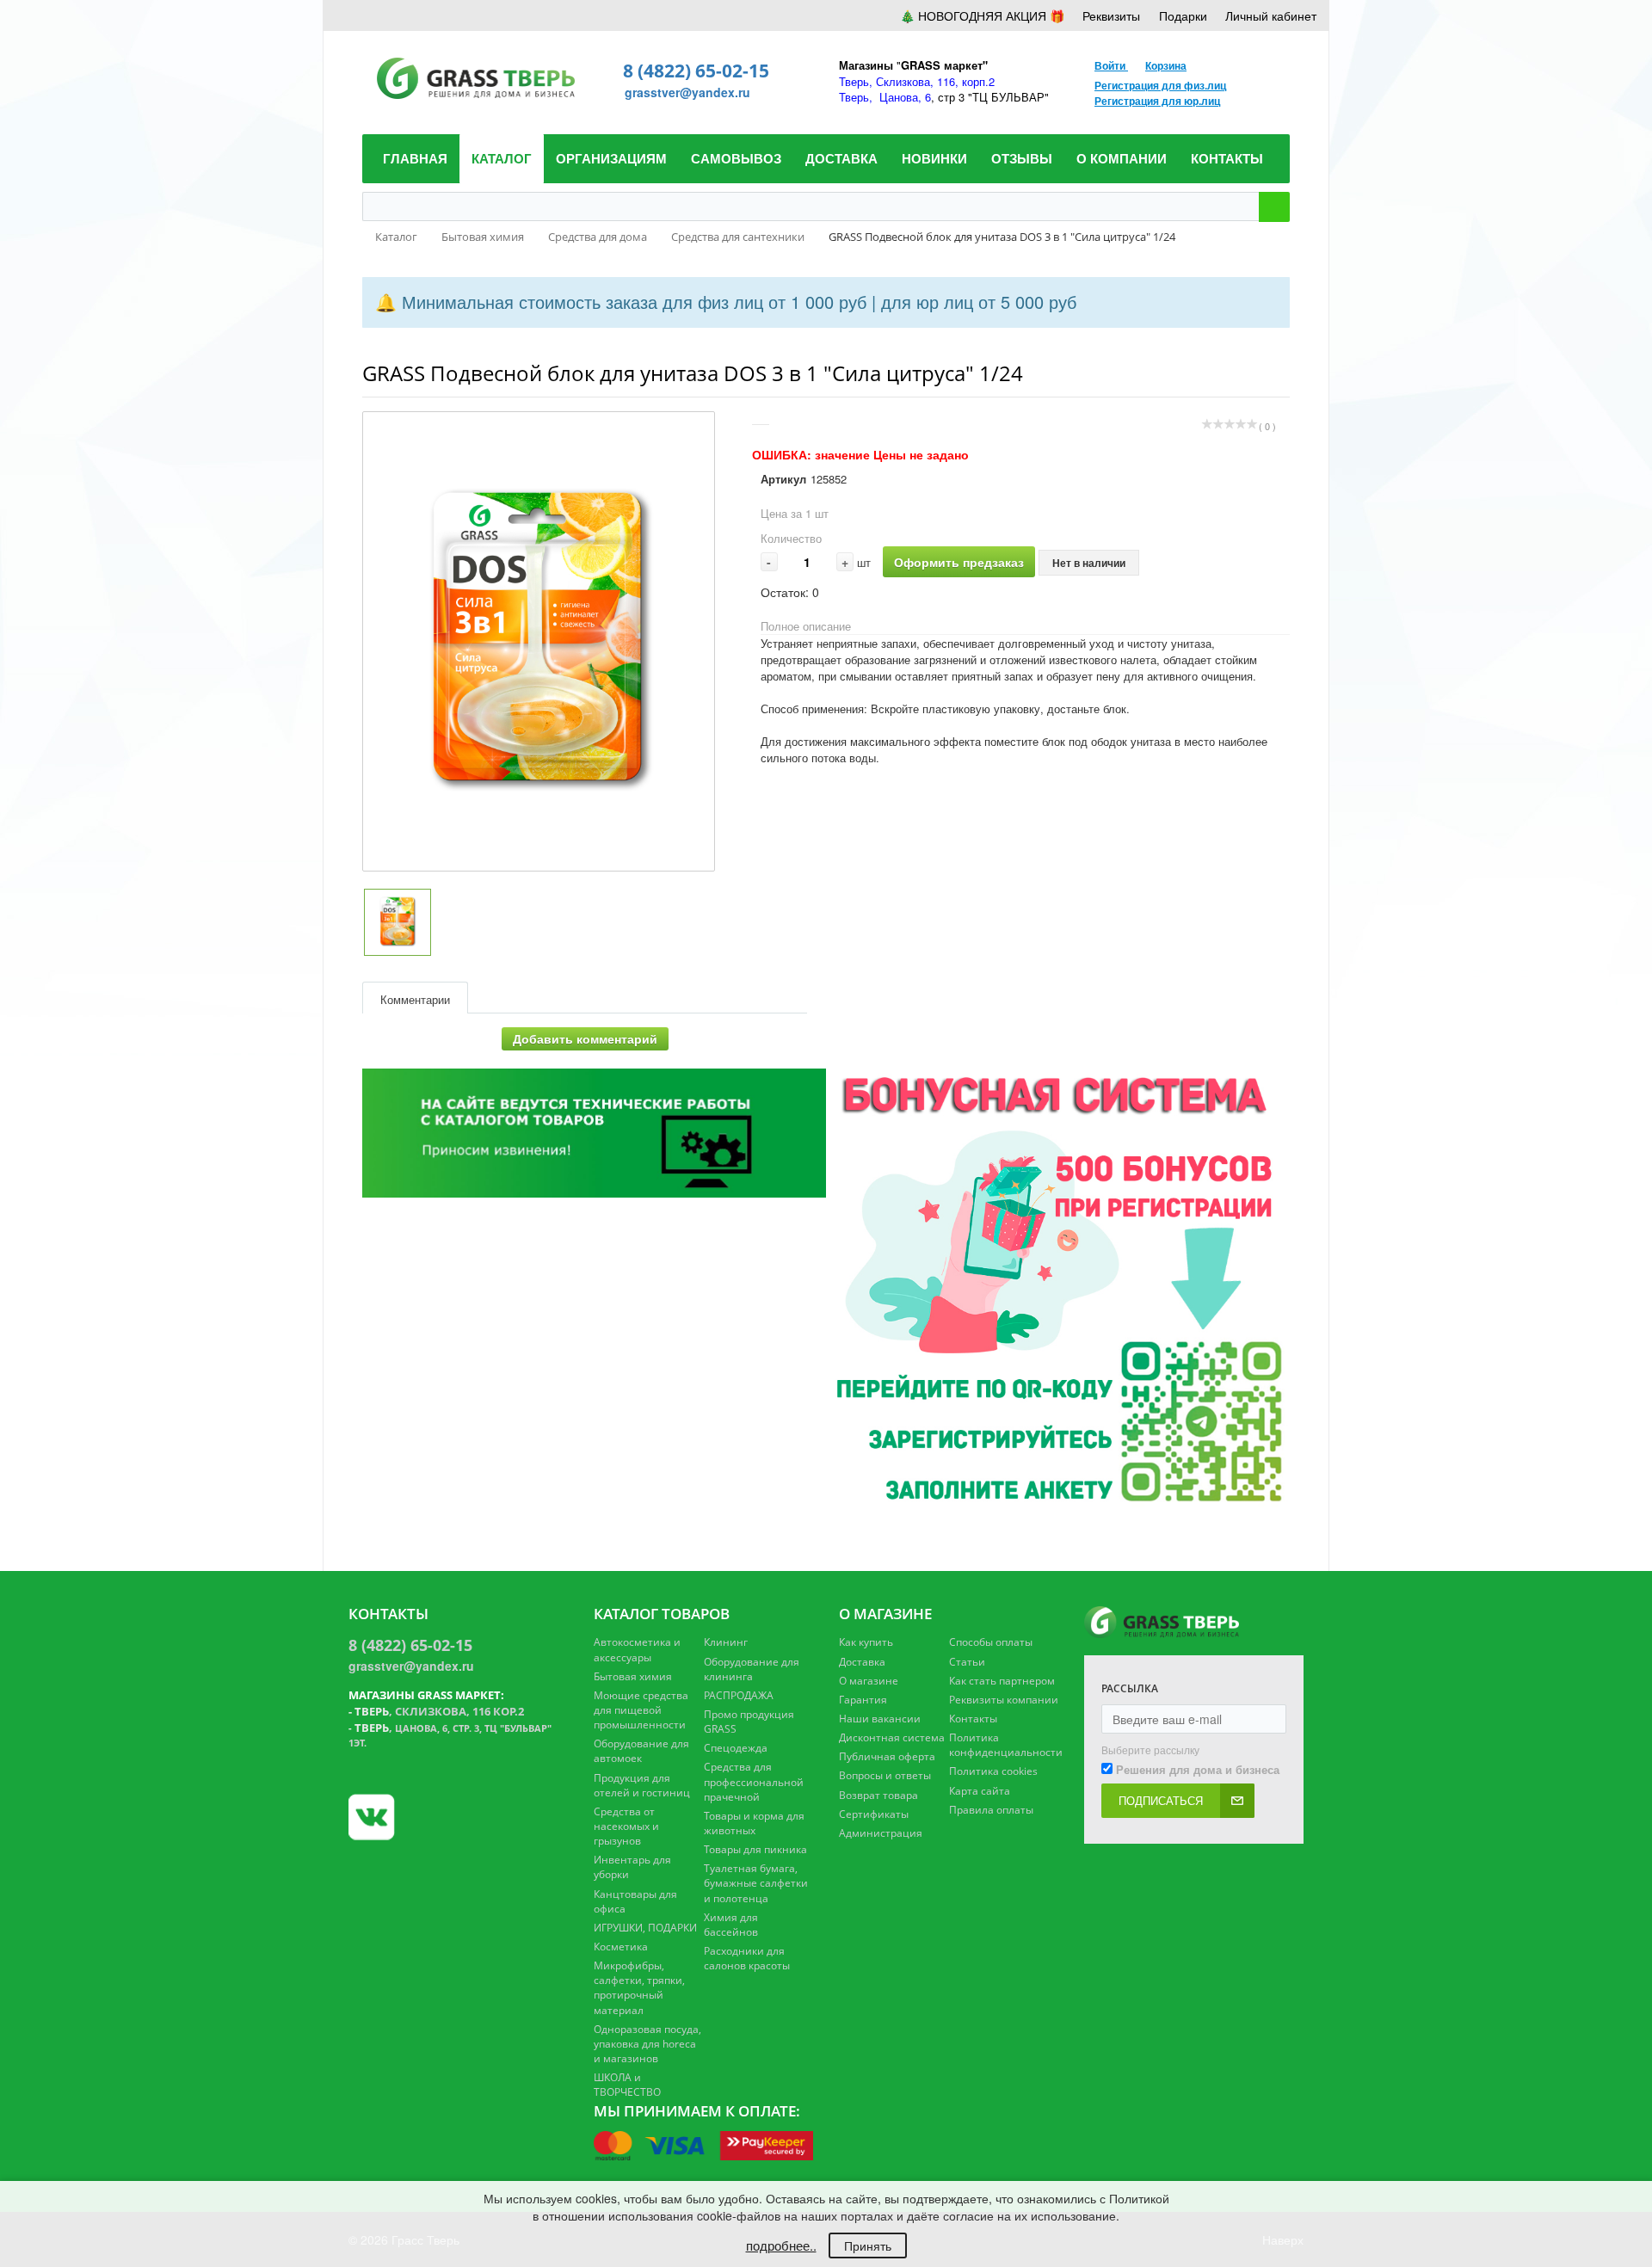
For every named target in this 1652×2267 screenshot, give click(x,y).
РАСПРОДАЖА (739, 1695)
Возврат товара (878, 1795)
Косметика (621, 1947)
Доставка (862, 1662)
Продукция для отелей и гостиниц (642, 1785)
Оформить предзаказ (959, 562)
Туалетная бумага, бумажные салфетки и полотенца (756, 1883)
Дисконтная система (892, 1737)
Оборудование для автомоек (641, 1751)
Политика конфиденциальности (1006, 1745)
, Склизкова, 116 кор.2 (439, 1711)
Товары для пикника (755, 1849)
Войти (1111, 65)
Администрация (881, 1833)
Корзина (1166, 65)
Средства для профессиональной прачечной (754, 1781)
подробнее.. (781, 2245)
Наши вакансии (880, 1719)
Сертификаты (874, 1814)
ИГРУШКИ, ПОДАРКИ (645, 1928)
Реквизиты (1111, 15)
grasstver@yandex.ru (687, 92)
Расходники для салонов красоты (747, 1958)
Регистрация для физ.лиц (1160, 85)
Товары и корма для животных (754, 1823)
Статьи (967, 1662)
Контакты (973, 1719)
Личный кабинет (1271, 15)
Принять (868, 2245)
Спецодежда (736, 1748)
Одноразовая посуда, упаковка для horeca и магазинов (647, 2044)
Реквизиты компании (1004, 1700)
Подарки (1183, 15)
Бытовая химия (633, 1676)
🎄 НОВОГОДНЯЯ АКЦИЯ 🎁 (982, 15)
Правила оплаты (991, 1810)
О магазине (869, 1681)
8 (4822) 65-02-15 (696, 71)
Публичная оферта (887, 1756)
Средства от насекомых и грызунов (626, 1826)
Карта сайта (980, 1791)
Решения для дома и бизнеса (1198, 1770)
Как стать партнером (1002, 1681)
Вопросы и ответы (885, 1775)
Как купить (866, 1642)
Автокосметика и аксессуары (637, 1649)
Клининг (726, 1642)
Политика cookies (993, 1771)
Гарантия (863, 1700)
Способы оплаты (991, 1642)
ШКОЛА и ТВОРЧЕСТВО (627, 2085)
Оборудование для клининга (752, 1669)
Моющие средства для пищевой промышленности (641, 1710)
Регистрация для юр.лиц (1157, 101)
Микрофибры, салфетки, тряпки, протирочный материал (639, 1987)
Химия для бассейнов (731, 1925)
